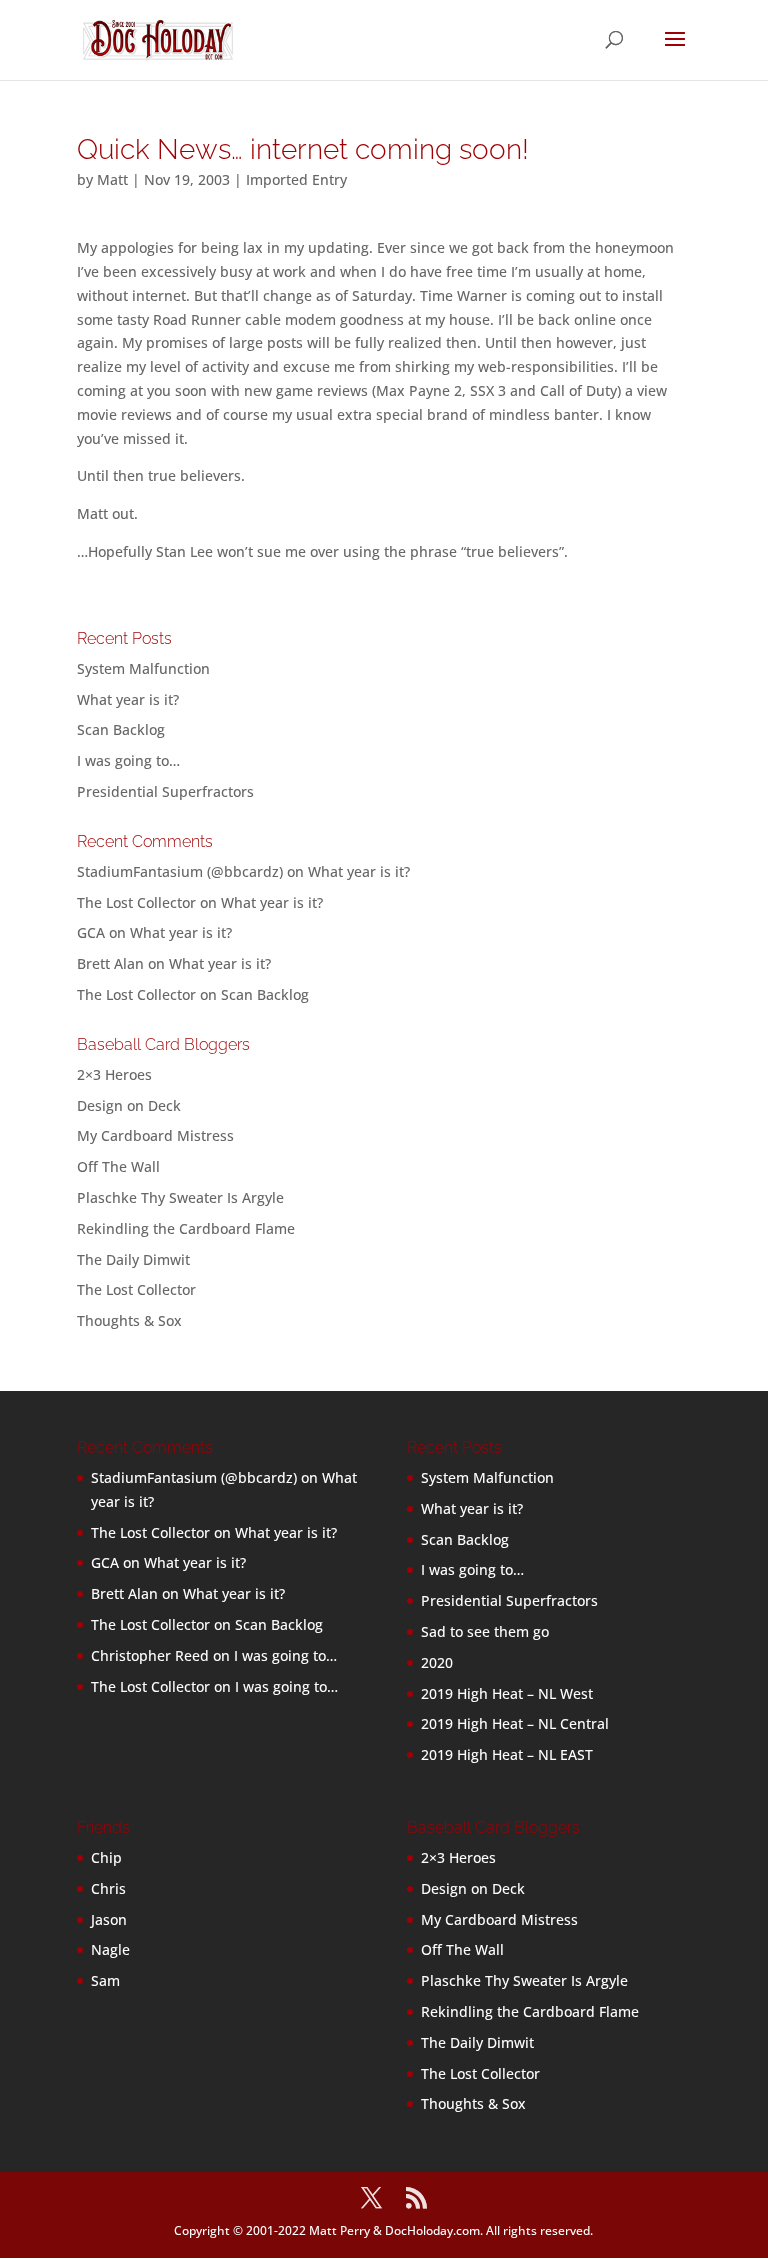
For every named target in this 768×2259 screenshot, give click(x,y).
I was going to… (128, 760)
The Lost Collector (136, 1289)
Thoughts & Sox (129, 1320)
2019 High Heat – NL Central (515, 1723)
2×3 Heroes (114, 1074)
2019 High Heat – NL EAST (507, 1754)
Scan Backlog (121, 729)
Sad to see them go (485, 1631)
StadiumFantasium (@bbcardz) (180, 871)
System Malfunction (143, 668)
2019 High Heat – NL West (507, 1693)
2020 (437, 1662)
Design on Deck (129, 1105)
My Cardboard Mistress (155, 1135)
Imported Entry (296, 179)
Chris (108, 1888)
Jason (109, 1919)
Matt (112, 179)
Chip (106, 1857)
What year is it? (128, 699)
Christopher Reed (150, 1655)
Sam (105, 1980)
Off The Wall (118, 1166)
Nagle (110, 1949)
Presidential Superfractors (165, 791)
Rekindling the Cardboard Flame (186, 1228)
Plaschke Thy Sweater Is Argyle (180, 1197)
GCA (91, 932)
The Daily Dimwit (133, 1259)
